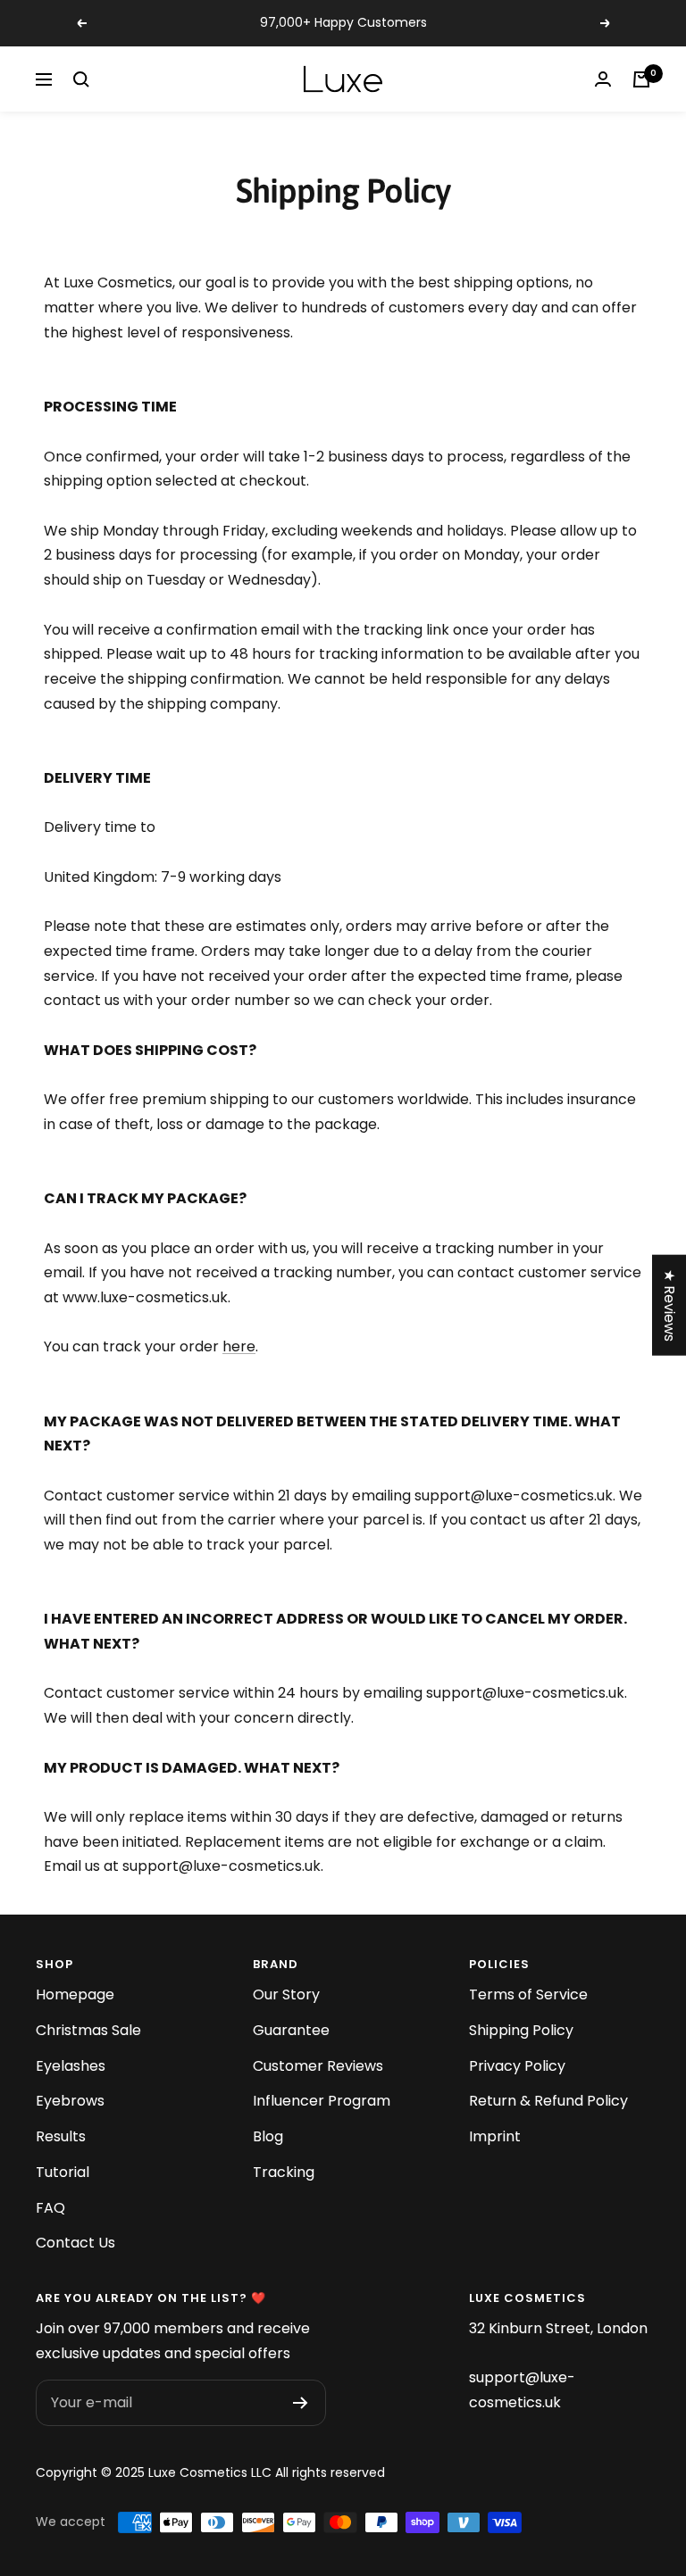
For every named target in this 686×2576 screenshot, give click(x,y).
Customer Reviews (318, 2066)
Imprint (495, 2136)
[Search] (81, 79)
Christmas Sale (88, 2030)
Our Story (286, 1994)
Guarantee (291, 2030)
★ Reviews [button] (669, 1305)
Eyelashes (71, 2066)
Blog (268, 2136)
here (239, 1346)
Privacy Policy (517, 2066)
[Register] (301, 2403)
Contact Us (75, 2243)
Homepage (75, 1994)
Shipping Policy (521, 2030)
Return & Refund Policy (548, 2101)
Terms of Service (528, 1994)
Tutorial (63, 2172)
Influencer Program (322, 2101)
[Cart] (641, 79)
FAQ (50, 2208)
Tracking (284, 2172)
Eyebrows (70, 2101)
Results (61, 2136)
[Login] (603, 79)
